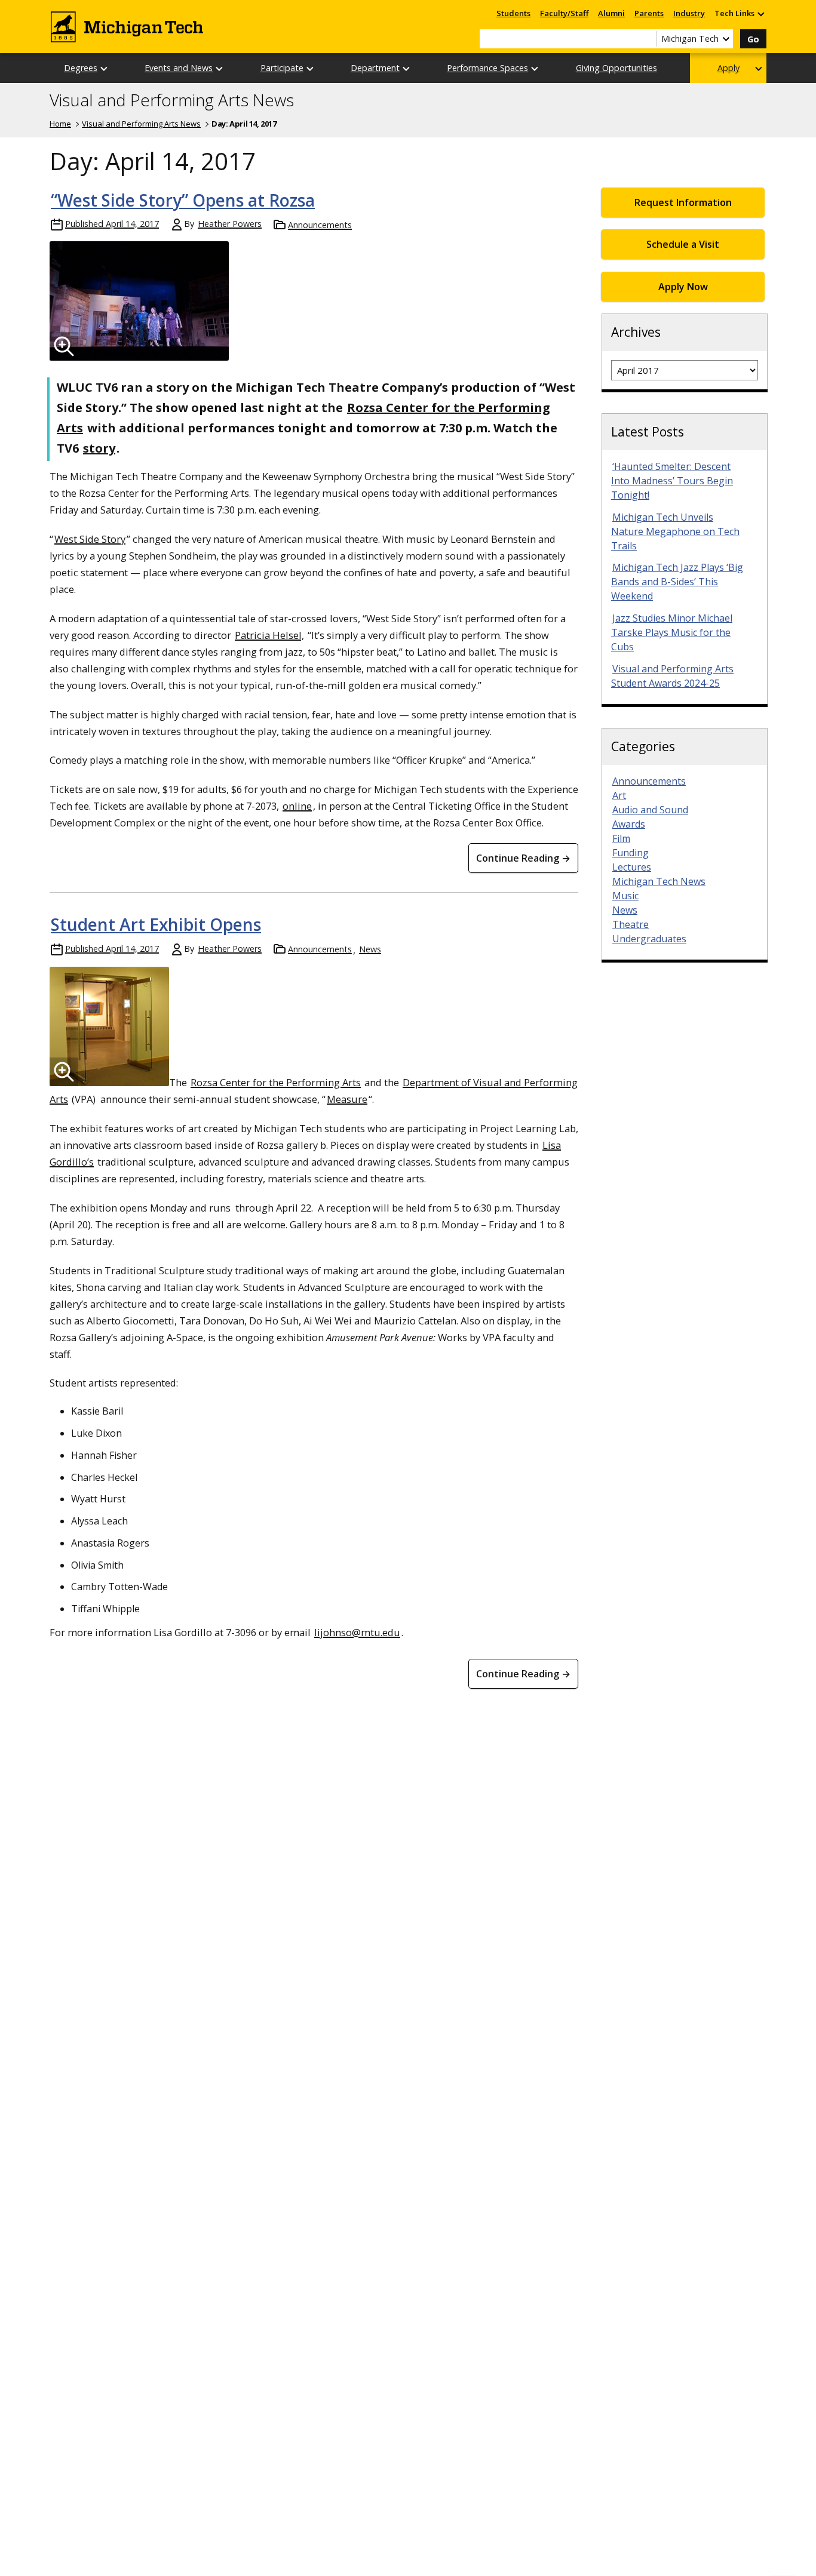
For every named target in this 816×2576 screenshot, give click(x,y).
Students (513, 13)
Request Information (683, 202)
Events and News (179, 68)
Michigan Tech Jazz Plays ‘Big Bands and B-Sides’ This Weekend (677, 582)
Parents (649, 13)
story (99, 448)
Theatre (631, 924)
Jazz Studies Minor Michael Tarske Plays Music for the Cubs (672, 632)
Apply (728, 68)
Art (619, 795)
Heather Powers (230, 224)
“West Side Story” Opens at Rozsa (183, 200)
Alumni (611, 13)
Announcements (320, 225)
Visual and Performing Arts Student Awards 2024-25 (672, 676)
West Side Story (90, 539)
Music (625, 896)
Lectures (632, 867)
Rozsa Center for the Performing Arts (276, 1082)
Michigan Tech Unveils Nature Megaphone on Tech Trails (675, 531)
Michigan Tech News (659, 881)
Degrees (81, 68)
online (297, 806)
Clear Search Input (647, 39)
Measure (347, 1099)
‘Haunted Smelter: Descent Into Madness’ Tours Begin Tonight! (672, 481)
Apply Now (683, 287)
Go (753, 39)
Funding (631, 853)
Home (60, 124)
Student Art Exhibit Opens (156, 924)
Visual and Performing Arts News (172, 100)
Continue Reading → (523, 858)
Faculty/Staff (564, 13)
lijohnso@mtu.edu (357, 1632)
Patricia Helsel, (269, 635)
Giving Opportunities (616, 68)
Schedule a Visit (683, 244)
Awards (629, 824)
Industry (689, 13)
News (370, 949)
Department (375, 68)
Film (621, 838)
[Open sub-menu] (760, 13)
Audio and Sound (650, 810)
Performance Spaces (487, 68)
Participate (282, 68)
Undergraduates (649, 939)
